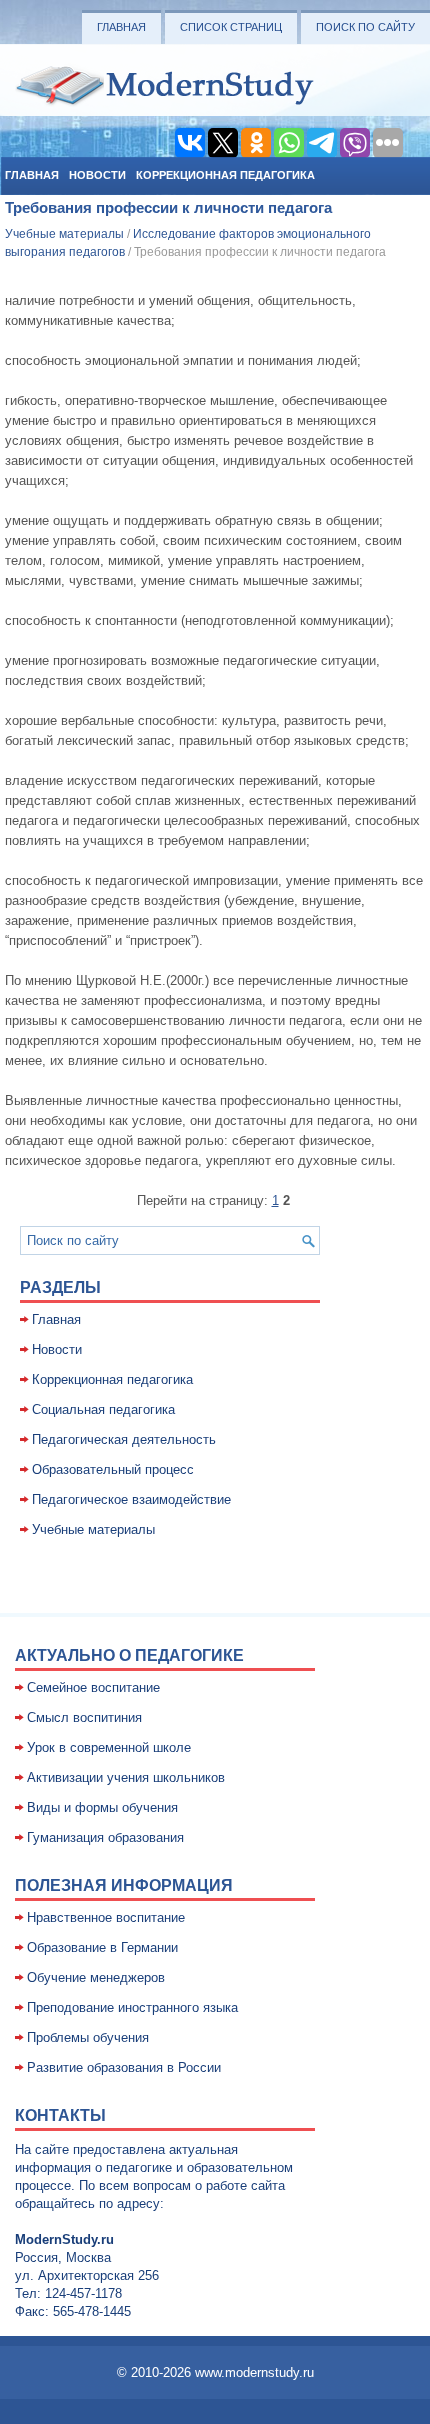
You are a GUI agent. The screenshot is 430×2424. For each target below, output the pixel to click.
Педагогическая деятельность (124, 1439)
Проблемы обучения (88, 2037)
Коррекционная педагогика (225, 175)
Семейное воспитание (93, 1687)
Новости (97, 175)
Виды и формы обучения (102, 1807)
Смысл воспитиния (84, 1717)
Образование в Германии (102, 1947)
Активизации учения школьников (126, 1777)
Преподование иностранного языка (132, 2007)
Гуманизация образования (105, 1837)
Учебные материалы (64, 234)
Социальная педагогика (103, 1409)
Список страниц (231, 27)
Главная (121, 27)
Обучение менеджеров (96, 1977)
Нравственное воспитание (106, 1917)
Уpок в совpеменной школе (109, 1747)
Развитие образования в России (124, 2067)
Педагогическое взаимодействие (131, 1499)
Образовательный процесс (113, 1469)
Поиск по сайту (365, 27)
